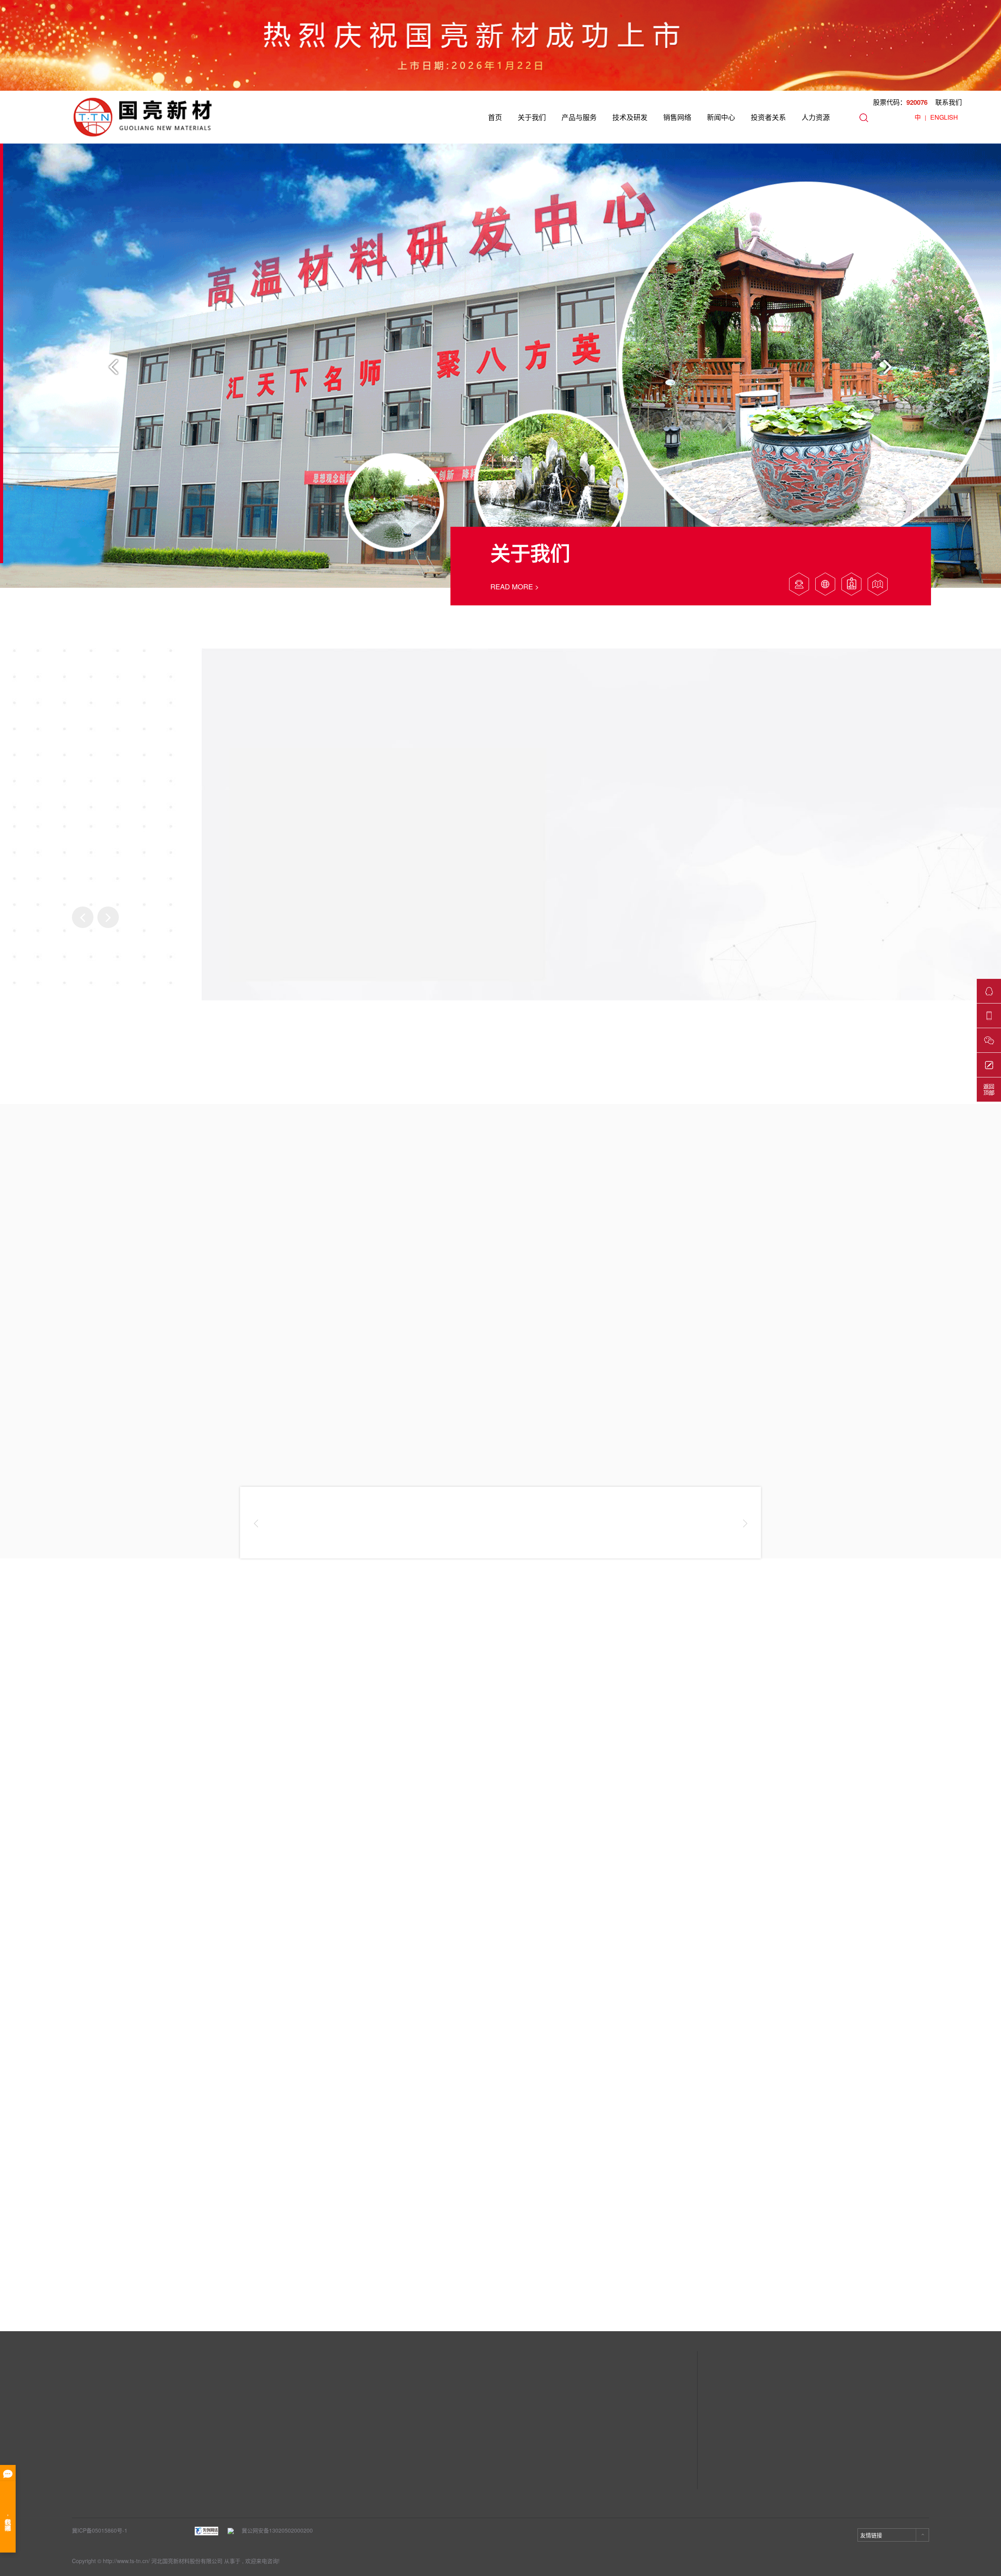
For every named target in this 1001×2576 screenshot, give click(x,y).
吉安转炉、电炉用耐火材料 (230, 2445)
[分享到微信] (865, 2293)
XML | (173, 2310)
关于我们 (532, 117)
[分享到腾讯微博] (925, 2293)
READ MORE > (515, 586)
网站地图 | (122, 2310)
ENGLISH (944, 117)
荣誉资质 (83, 2445)
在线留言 (458, 2434)
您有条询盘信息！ (213, 2310)
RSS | (150, 2310)
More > (57, 2206)
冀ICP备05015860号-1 (100, 2530)
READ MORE (126, 1849)
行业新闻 (333, 2434)
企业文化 (83, 2434)
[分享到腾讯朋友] (880, 2293)
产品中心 (211, 2405)
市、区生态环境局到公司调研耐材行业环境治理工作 (342, 2156)
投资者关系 (768, 117)
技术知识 (333, 2445)
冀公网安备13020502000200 (273, 2530)
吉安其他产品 (213, 2492)
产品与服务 (579, 117)
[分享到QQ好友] (850, 2293)
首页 (495, 117)
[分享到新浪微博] (910, 2293)
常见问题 (333, 2457)
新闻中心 (721, 117)
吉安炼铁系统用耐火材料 (227, 2457)
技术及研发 (630, 117)
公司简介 (83, 2422)
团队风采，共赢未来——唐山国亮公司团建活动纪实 (123, 2156)
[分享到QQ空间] (895, 2293)
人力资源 (816, 117)
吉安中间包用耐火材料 (224, 2434)
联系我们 (949, 102)
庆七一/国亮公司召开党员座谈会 (747, 2156)
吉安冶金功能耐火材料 (224, 2481)
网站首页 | (88, 2310)
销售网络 (677, 117)
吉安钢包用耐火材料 (222, 2422)
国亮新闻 (333, 2422)
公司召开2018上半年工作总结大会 (531, 2156)
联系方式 (458, 2422)
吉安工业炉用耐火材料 (224, 2469)
